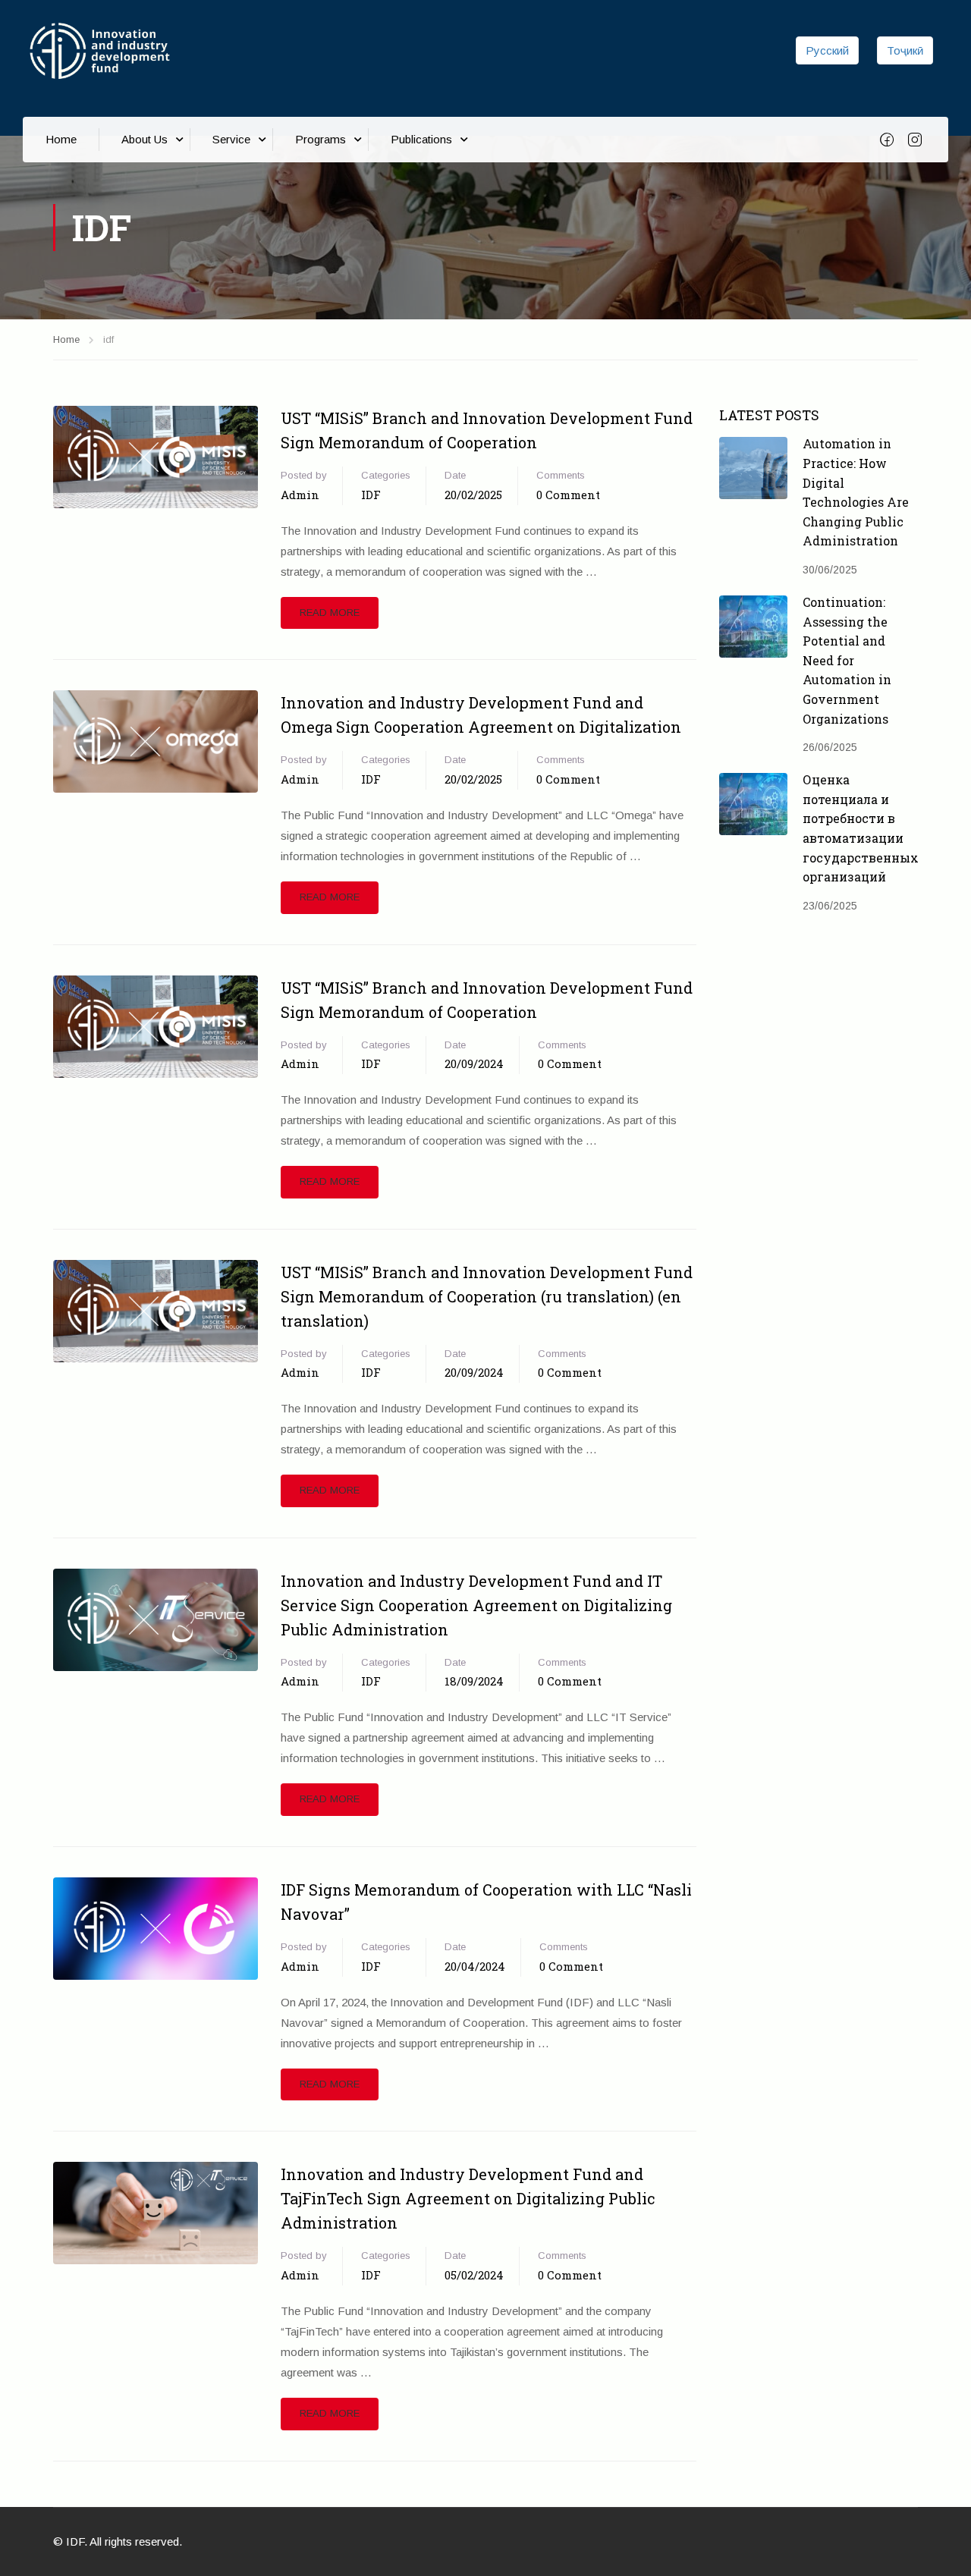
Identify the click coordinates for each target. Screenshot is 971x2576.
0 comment (568, 495)
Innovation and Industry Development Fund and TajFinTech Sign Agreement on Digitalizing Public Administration (468, 2198)
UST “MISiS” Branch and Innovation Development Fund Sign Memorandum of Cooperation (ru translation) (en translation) (487, 1296)
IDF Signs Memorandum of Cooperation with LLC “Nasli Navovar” (486, 1902)
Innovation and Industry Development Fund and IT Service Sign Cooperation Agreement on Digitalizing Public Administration (476, 1605)
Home (61, 139)
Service (231, 139)
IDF (371, 495)
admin (300, 495)
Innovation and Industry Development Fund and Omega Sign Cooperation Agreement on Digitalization (481, 715)
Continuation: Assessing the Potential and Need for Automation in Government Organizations (847, 660)
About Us (145, 139)
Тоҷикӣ (905, 50)
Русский (827, 50)
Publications (421, 139)
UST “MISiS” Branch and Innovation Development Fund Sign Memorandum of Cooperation (487, 430)
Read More (330, 613)
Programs (321, 139)
